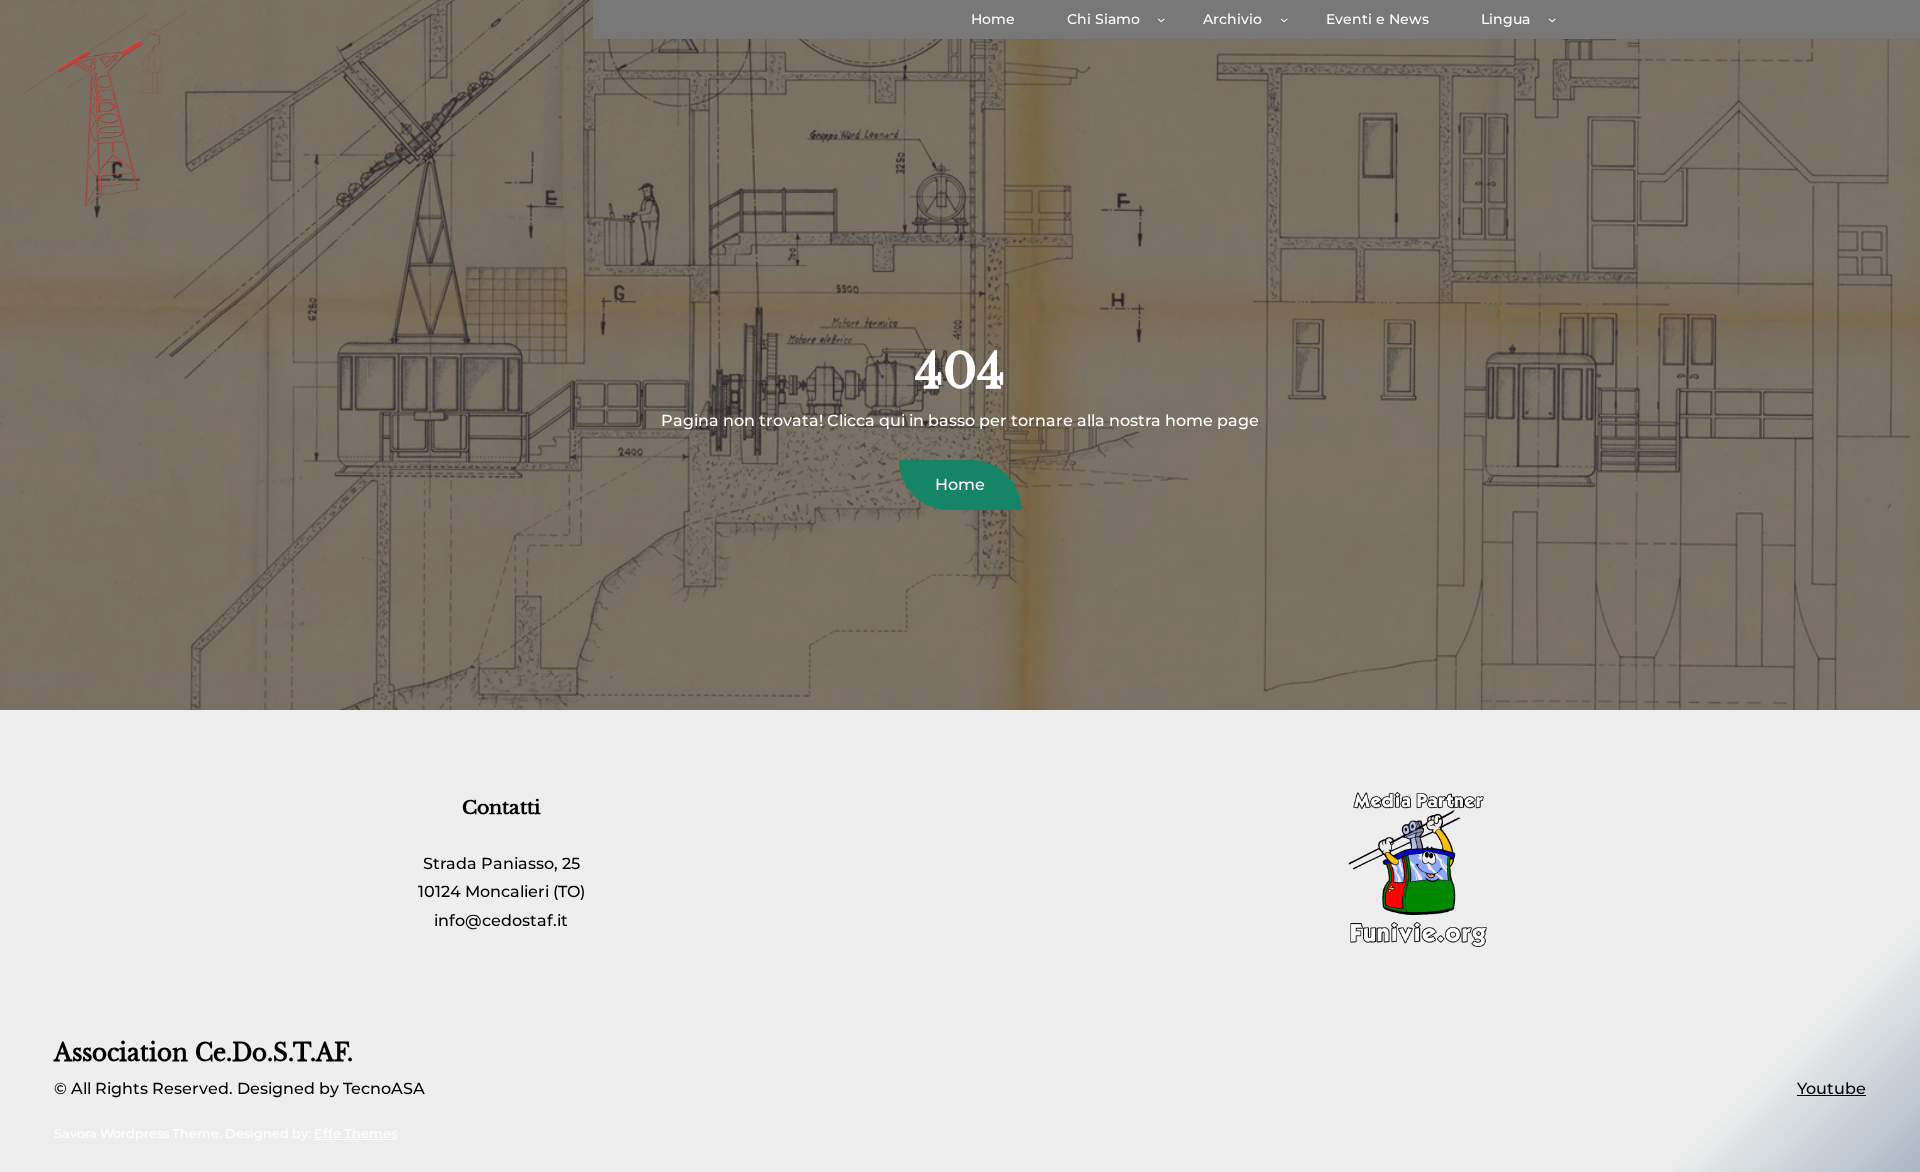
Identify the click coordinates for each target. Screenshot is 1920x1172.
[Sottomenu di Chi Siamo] (1161, 19)
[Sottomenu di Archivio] (1284, 19)
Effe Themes (355, 1133)
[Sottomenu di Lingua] (1552, 19)
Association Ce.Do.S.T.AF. (203, 1053)
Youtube (1831, 1088)
